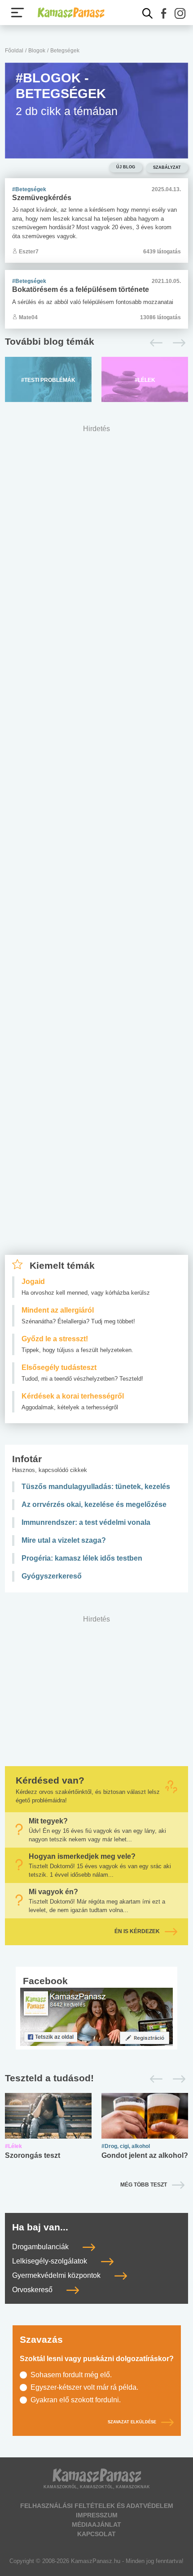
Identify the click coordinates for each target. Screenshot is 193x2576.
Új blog (126, 167)
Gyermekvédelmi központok (57, 2275)
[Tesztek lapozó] (96, 2078)
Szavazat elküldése (132, 2422)
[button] (164, 13)
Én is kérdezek (137, 1931)
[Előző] (154, 343)
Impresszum (97, 2515)
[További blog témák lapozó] (96, 343)
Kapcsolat (96, 2534)
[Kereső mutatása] (148, 13)
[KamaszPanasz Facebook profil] (96, 2016)
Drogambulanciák (41, 2247)
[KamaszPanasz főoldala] (71, 13)
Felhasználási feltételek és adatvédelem (97, 2506)
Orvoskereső (33, 2290)
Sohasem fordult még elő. (71, 2375)
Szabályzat (167, 167)
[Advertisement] (96, 848)
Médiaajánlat (96, 2525)
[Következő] (177, 343)
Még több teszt (144, 2185)
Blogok (37, 51)
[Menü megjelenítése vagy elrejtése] (18, 13)
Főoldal (14, 51)
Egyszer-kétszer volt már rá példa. (84, 2387)
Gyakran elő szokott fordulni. (76, 2400)
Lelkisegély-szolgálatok (50, 2261)
